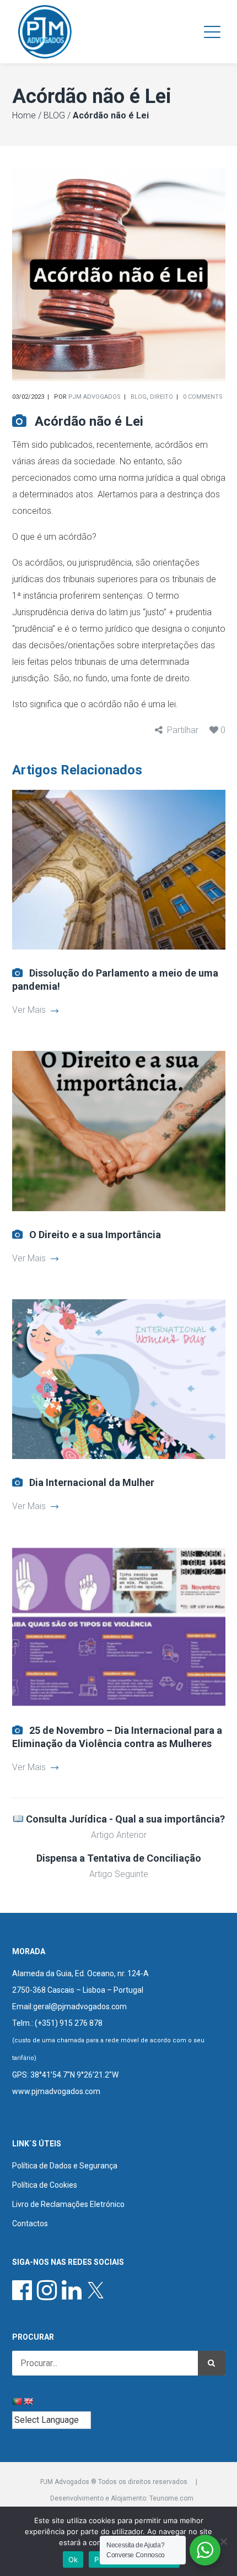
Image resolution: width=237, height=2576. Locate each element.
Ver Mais (29, 1010)
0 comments (203, 397)
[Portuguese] (17, 2401)
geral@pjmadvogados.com (80, 2006)
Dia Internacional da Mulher (92, 1482)
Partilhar (183, 730)
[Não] (223, 2541)
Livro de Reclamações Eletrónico (68, 2204)
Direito (161, 397)
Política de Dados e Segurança (65, 2166)
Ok (73, 2559)
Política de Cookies (45, 2185)
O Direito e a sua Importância (95, 1235)
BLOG (54, 115)
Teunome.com (171, 2498)
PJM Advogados (95, 397)
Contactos (30, 2224)
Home (24, 115)
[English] (28, 2401)
